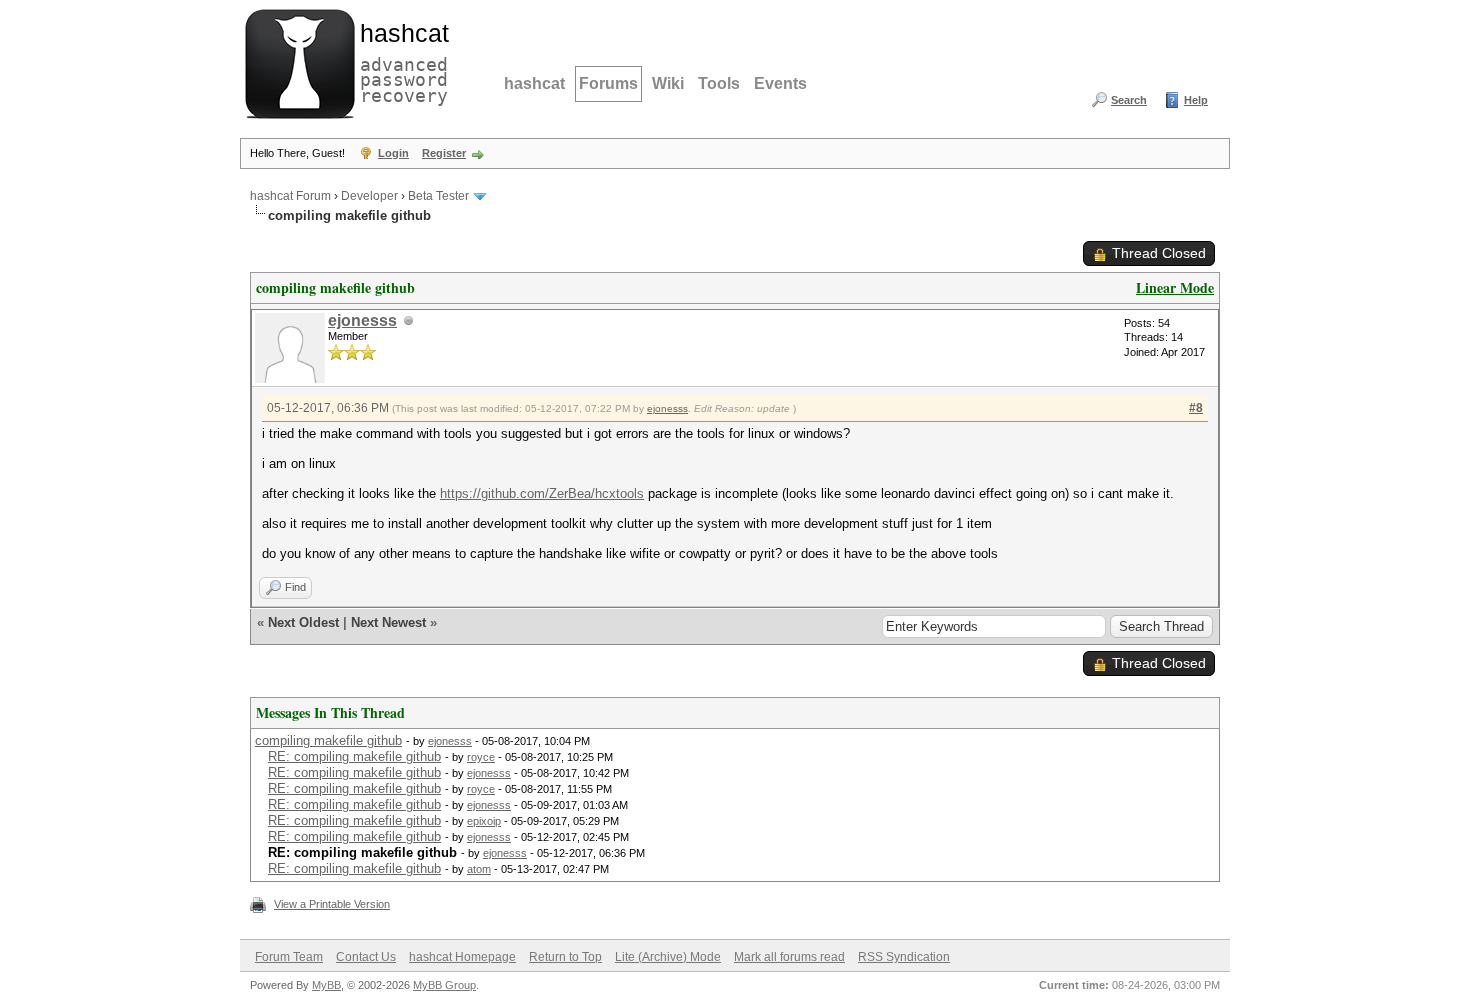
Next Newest (388, 622)
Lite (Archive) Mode (668, 957)
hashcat (534, 83)
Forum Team (289, 957)
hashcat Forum (290, 196)
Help (1196, 100)
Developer (369, 196)
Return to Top (565, 957)
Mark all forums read (789, 957)
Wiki (668, 83)
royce (481, 757)
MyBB (326, 985)
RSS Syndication (904, 957)
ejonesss (362, 320)
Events (780, 83)
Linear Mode (1175, 287)
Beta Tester (438, 196)
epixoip (484, 821)
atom (479, 869)
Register (444, 153)
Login (393, 153)
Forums (608, 83)
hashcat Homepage (462, 957)
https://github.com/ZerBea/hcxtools (542, 493)
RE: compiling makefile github (354, 756)
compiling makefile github (328, 740)
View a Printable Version (332, 904)
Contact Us (366, 957)
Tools (719, 83)
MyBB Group (444, 985)
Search (1129, 100)
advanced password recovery (400, 61)
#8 (1196, 408)
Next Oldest (303, 622)
